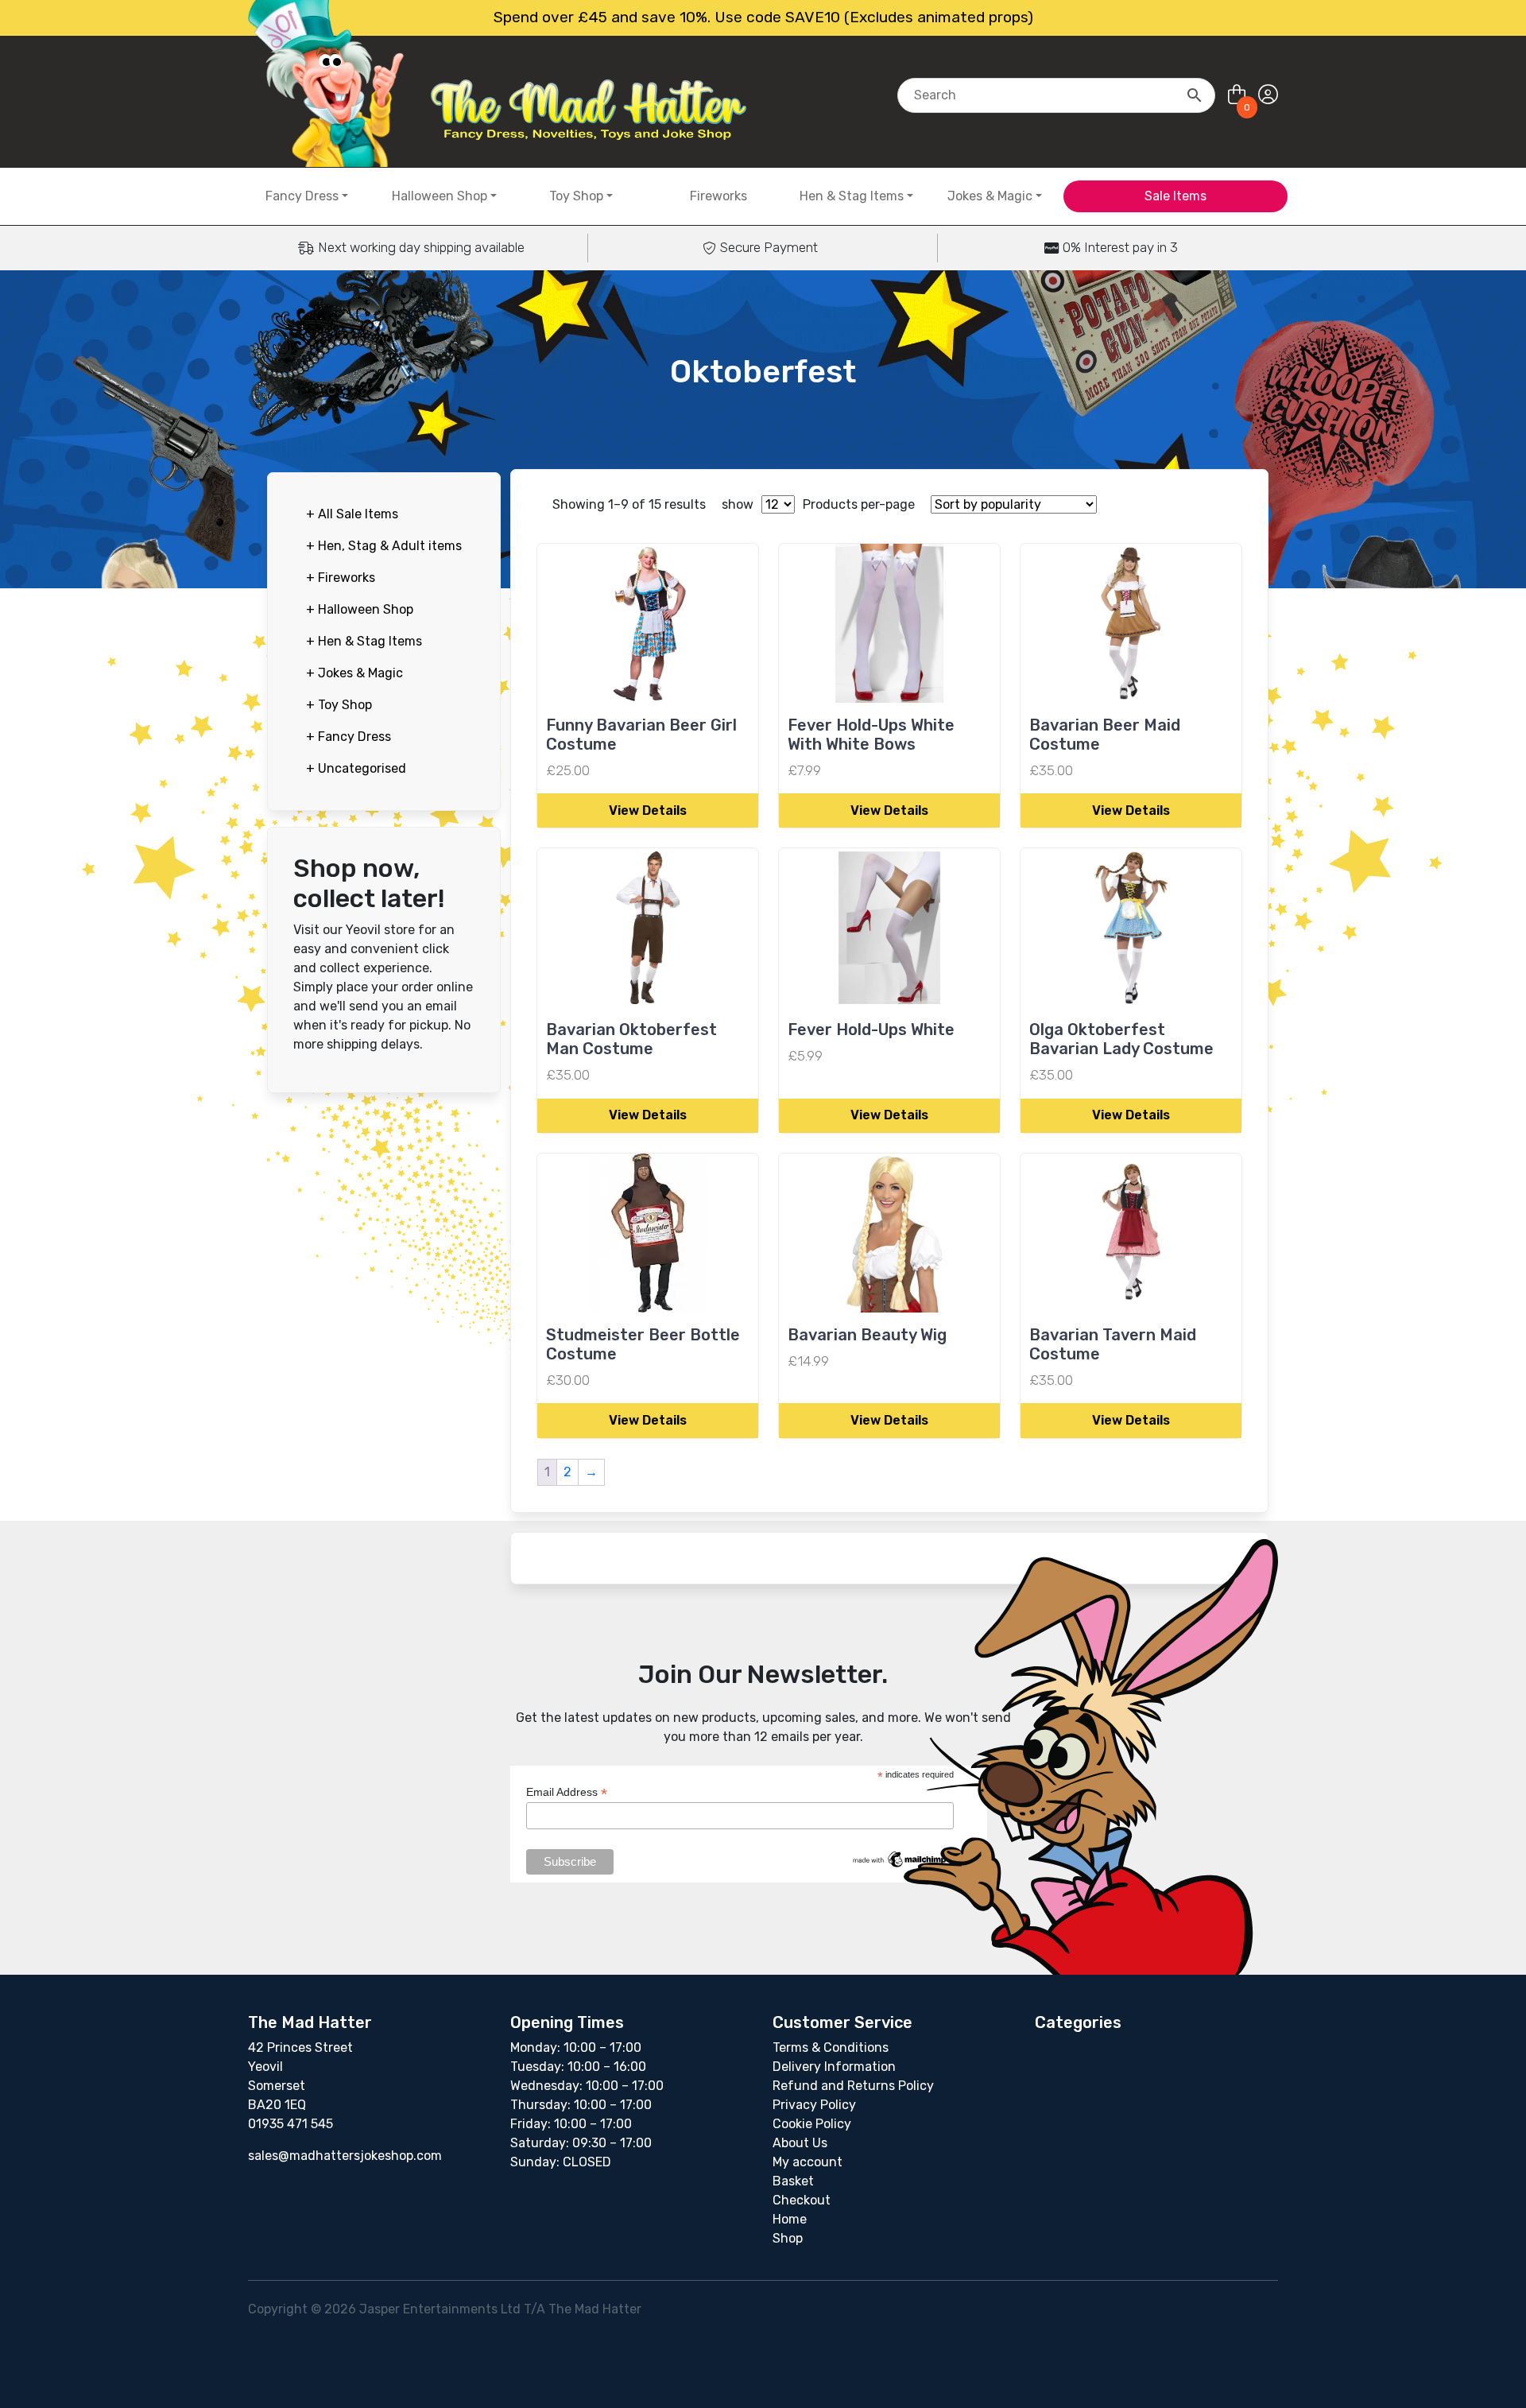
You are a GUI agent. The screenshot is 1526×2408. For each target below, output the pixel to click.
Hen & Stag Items (852, 196)
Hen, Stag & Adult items (384, 546)
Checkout (802, 2200)
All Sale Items (352, 514)
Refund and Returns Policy (853, 2086)
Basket (793, 2181)
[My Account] (1268, 95)
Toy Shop (576, 196)
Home (790, 2219)
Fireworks (718, 196)
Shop (788, 2238)
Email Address (567, 1792)
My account (808, 2162)
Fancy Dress (302, 196)
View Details (648, 810)
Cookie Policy (812, 2124)
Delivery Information (834, 2067)
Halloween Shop (440, 196)
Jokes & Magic (990, 196)
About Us (800, 2143)
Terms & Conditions (831, 2047)
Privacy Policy (814, 2105)
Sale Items (1175, 196)
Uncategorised (356, 768)
